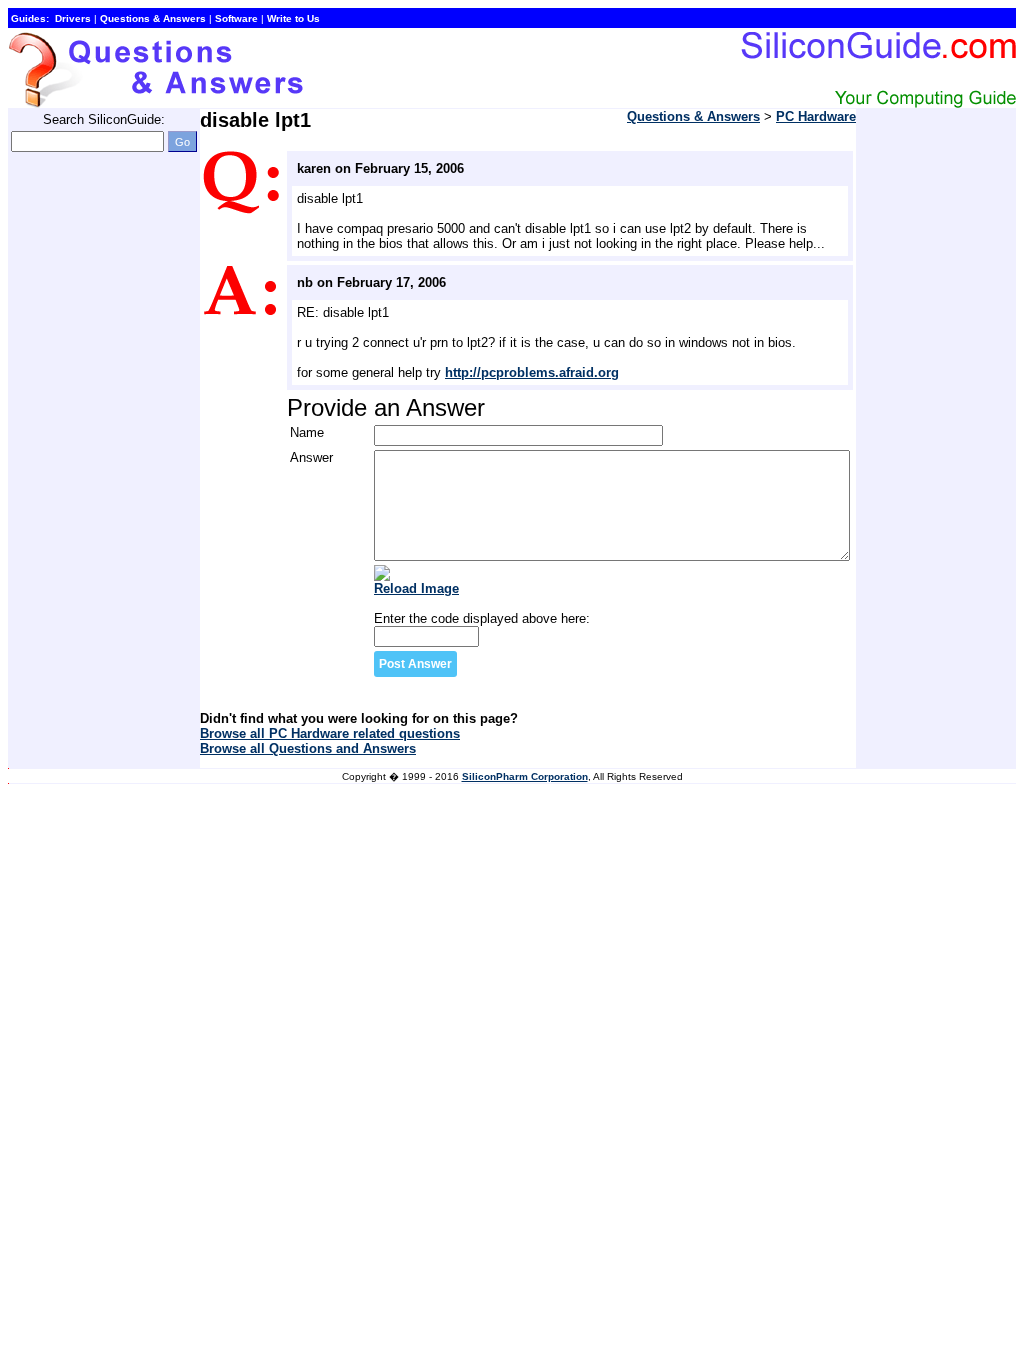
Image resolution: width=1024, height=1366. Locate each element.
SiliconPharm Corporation (525, 776)
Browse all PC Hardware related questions (330, 733)
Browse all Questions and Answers (308, 748)
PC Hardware (816, 116)
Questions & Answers (693, 116)
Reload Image (416, 588)
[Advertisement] (88, 468)
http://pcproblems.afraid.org (532, 372)
